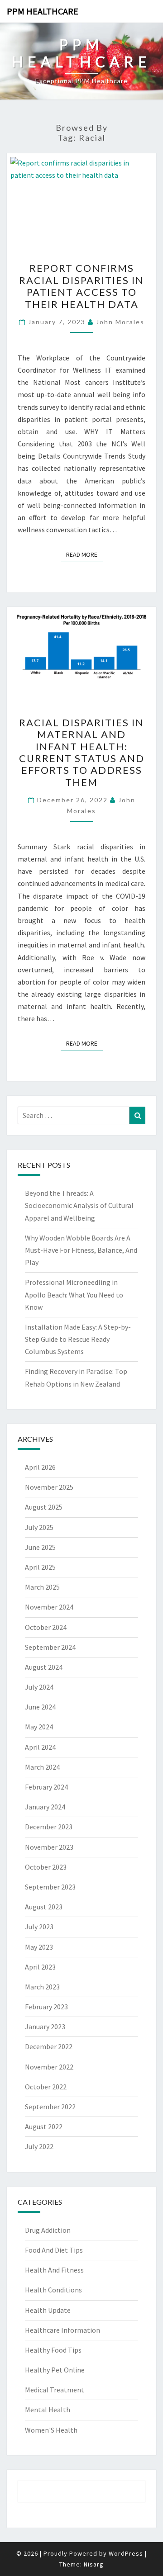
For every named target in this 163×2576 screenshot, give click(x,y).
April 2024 (40, 1747)
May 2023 (39, 1947)
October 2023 (46, 1867)
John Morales (120, 322)
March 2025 (42, 1587)
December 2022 (49, 2046)
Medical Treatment (55, 2390)
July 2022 (39, 2146)
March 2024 (42, 1767)
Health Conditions (53, 2290)
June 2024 (40, 1707)
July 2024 (39, 1687)
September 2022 (50, 2107)
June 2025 (40, 1547)
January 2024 (45, 1807)
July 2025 (39, 1527)
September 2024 (50, 1647)
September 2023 (50, 1887)
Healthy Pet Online (55, 2370)
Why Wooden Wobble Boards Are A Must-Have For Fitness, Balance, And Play (81, 1250)
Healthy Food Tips (53, 2350)
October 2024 (46, 1627)
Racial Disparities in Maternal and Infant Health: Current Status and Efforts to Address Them (82, 752)
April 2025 (40, 1567)
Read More (84, 554)
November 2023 (49, 1847)
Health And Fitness (54, 2270)
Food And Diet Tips (54, 2250)
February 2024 (46, 1787)
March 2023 (42, 1987)
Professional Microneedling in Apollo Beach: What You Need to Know (74, 1294)
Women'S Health (51, 2430)
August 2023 (44, 1907)
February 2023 (46, 2007)
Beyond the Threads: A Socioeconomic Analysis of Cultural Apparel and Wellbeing (79, 1205)
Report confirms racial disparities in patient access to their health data (81, 286)
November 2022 (49, 2067)
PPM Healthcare (43, 11)
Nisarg (94, 2564)
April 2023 (40, 1967)
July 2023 (39, 1927)
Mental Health (48, 2410)
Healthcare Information (62, 2330)
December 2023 (49, 1827)
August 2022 (44, 2126)
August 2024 (44, 1667)
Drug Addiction (48, 2230)
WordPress (126, 2553)
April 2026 (40, 1467)
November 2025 (49, 1487)
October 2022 (46, 2087)
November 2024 (49, 1607)
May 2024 (39, 1727)
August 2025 (44, 1507)
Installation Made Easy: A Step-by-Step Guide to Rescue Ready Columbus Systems (78, 1339)
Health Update (48, 2310)
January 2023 (45, 2027)
